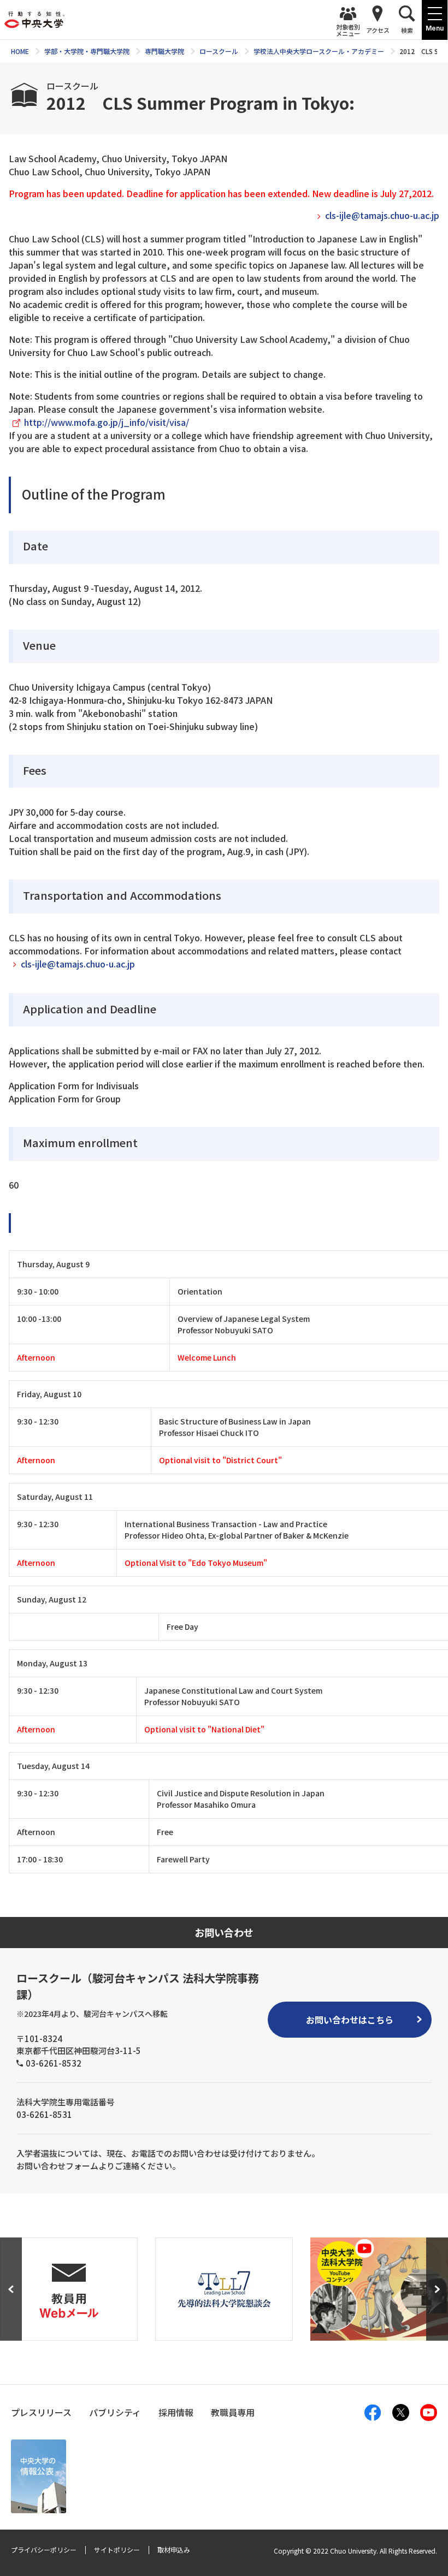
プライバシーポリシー (44, 2550)
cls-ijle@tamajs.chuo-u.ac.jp (382, 215)
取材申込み (174, 2550)
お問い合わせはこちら (350, 2020)
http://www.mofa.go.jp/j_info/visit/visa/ (107, 422)
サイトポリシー (117, 2550)
